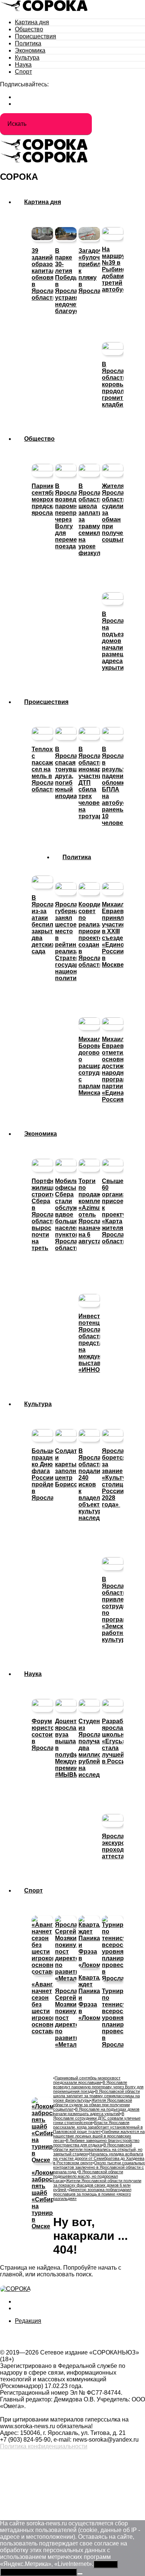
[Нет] (80, 2574)
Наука (23, 65)
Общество (29, 29)
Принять (106, 2564)
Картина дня (32, 22)
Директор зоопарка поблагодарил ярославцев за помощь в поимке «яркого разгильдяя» (92, 2194)
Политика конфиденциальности (44, 2446)
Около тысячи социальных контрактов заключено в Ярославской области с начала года (99, 2167)
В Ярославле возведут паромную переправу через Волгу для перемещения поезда (98, 2087)
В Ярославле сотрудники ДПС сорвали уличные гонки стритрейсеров (97, 2118)
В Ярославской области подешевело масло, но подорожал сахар (88, 2176)
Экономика (30, 50)
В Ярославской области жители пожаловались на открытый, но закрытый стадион (98, 2149)
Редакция (28, 2321)
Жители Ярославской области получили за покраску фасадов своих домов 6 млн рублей (97, 2185)
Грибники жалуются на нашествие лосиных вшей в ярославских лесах (99, 2136)
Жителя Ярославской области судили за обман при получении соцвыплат (93, 2105)
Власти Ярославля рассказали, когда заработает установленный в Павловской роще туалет (98, 2127)
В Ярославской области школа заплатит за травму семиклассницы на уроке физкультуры (96, 2096)
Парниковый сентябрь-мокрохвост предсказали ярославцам (87, 2080)
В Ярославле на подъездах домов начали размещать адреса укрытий (96, 2111)
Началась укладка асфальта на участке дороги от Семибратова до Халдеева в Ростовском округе (99, 2158)
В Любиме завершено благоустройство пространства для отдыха (96, 2143)
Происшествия (36, 36)
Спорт (23, 72)
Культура (27, 58)
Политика (28, 43)
